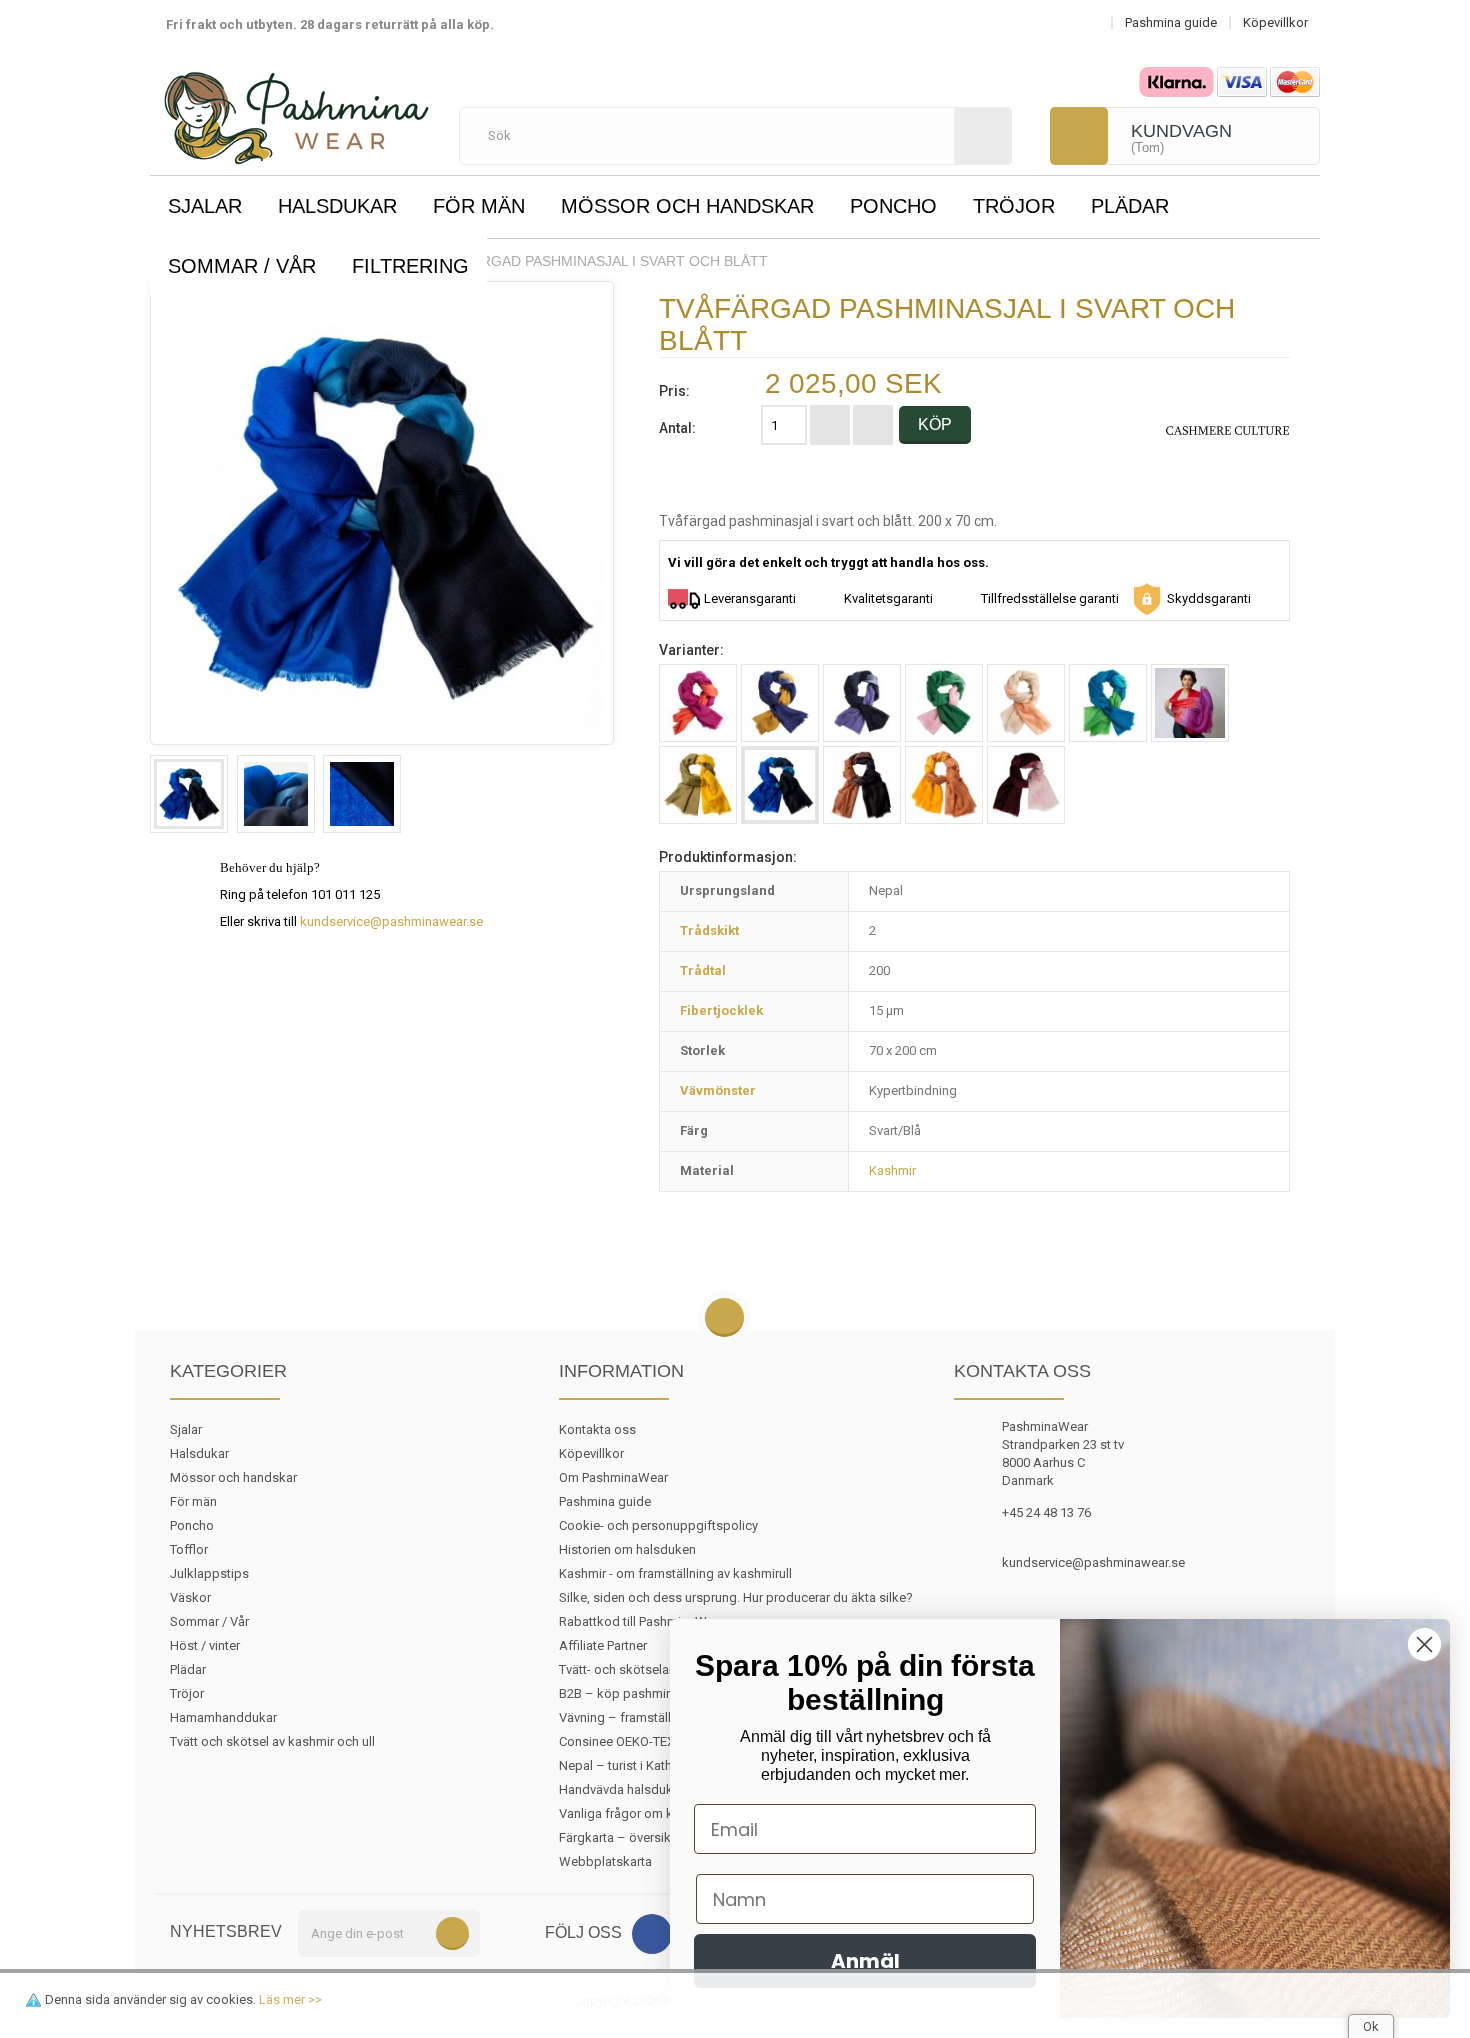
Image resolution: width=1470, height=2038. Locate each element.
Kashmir (892, 1170)
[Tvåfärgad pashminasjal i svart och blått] (189, 794)
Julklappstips (209, 1573)
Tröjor (1014, 206)
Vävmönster (718, 1090)
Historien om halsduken (627, 1549)
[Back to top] (724, 1318)
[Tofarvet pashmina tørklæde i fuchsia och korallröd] (698, 703)
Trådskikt (709, 930)
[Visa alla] (1227, 429)
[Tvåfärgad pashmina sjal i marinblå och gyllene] (780, 703)
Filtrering (410, 266)
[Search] (983, 136)
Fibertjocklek (721, 1010)
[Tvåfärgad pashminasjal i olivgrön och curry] (698, 785)
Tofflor (189, 1549)
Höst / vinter (205, 1645)
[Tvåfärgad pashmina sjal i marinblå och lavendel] (862, 703)
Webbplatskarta (605, 1861)
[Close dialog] (1424, 1644)
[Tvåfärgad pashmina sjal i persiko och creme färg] (1026, 703)
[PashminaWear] (296, 107)
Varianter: (691, 650)
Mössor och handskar (687, 206)
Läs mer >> (290, 1999)
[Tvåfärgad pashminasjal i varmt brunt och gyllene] (944, 785)
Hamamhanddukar (223, 1717)
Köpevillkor (591, 1453)
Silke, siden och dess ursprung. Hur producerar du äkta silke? (736, 1597)
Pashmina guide (605, 1501)
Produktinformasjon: (728, 857)
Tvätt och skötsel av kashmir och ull (272, 1741)
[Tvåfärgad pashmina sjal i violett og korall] (1190, 703)
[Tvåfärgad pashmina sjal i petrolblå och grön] (1108, 703)
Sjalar (205, 206)
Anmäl (865, 1961)
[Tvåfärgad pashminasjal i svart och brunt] (862, 785)
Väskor (190, 1597)
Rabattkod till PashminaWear (642, 1621)
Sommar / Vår (242, 266)
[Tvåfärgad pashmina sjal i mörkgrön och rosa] (944, 703)
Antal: (677, 428)
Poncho (893, 206)
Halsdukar (337, 206)
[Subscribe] (452, 1933)
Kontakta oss (597, 1429)
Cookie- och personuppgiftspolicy (658, 1525)
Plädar (1130, 206)
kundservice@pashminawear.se (391, 921)
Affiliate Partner (603, 1645)
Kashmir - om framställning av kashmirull (675, 1573)
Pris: (674, 391)
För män (479, 206)
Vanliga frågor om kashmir (635, 1813)
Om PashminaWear (613, 1477)
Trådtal (703, 970)
